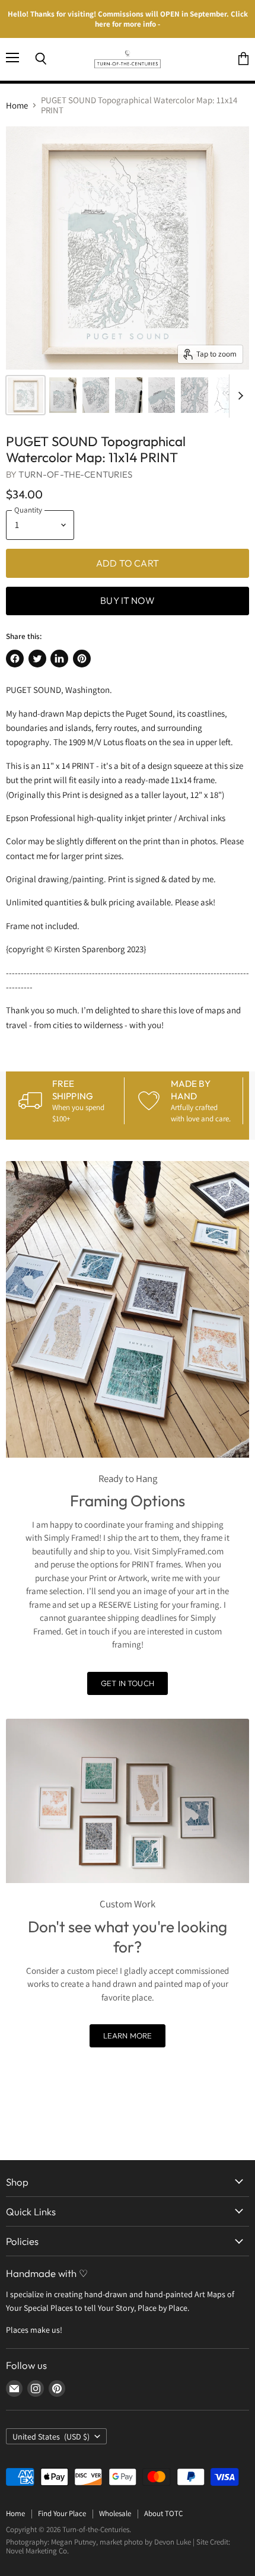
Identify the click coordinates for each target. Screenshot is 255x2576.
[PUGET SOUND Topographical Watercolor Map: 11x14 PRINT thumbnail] (26, 395)
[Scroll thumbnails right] (238, 396)
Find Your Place (62, 2513)
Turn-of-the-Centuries (75, 474)
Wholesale (115, 2513)
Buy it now (128, 600)
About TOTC (163, 2513)
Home (17, 105)
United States (51, 2437)
